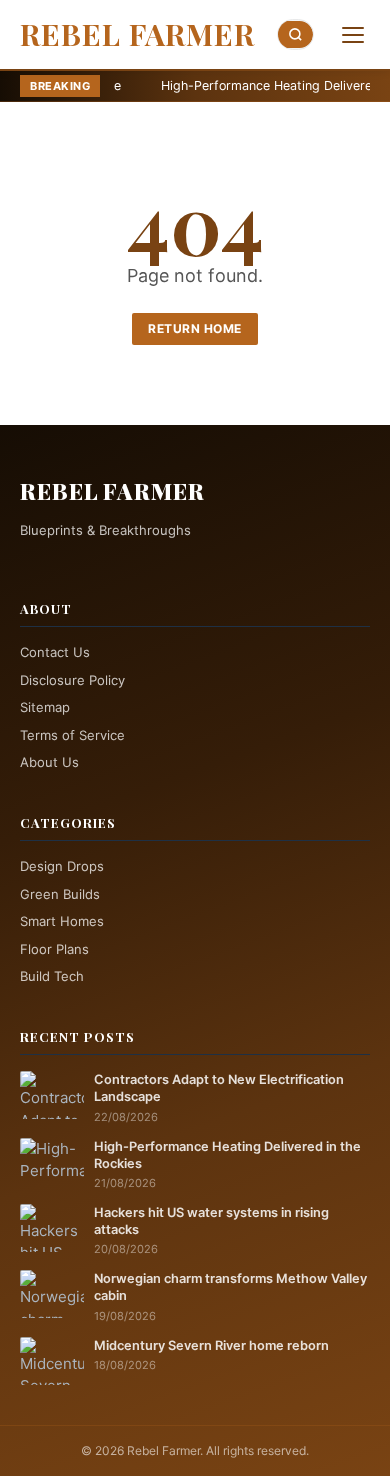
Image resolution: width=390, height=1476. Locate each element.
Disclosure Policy (72, 680)
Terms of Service (72, 735)
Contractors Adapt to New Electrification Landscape (219, 1088)
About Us (49, 762)
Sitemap (45, 707)
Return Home (195, 328)
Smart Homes (62, 921)
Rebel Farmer (137, 34)
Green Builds (60, 894)
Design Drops (62, 866)
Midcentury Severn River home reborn (211, 1345)
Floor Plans (54, 949)
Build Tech (52, 976)
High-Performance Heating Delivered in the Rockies (227, 1155)
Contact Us (55, 652)
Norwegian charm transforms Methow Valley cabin (230, 1287)
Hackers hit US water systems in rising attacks (211, 1221)
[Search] (296, 34)
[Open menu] (353, 35)
